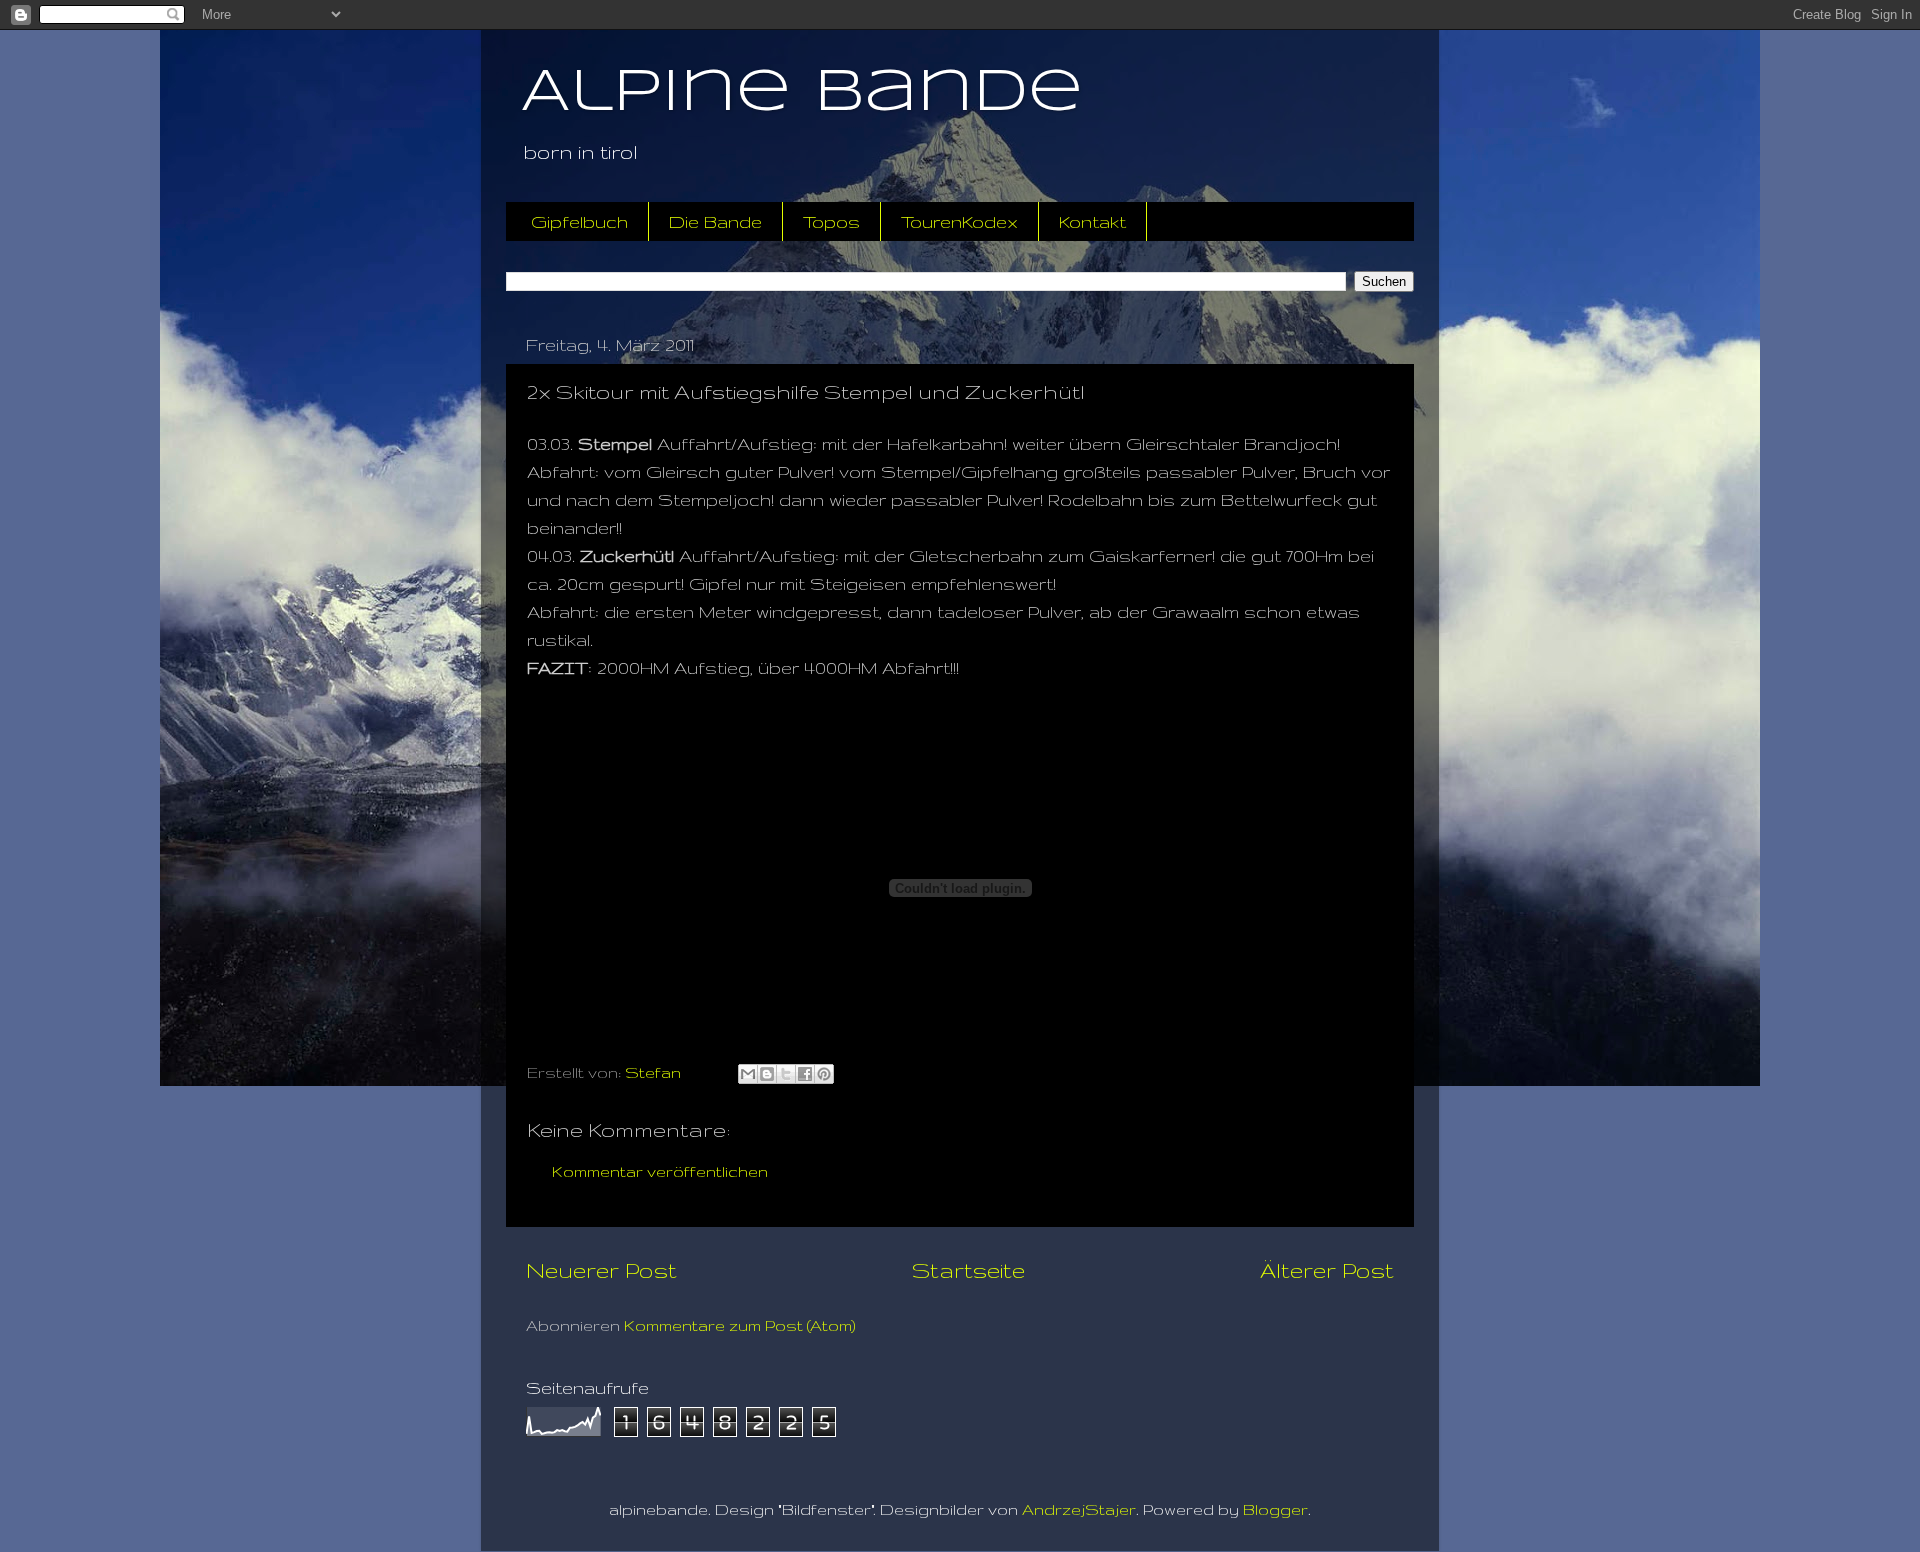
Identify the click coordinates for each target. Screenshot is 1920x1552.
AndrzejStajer (1079, 1509)
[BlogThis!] (767, 1074)
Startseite (968, 1270)
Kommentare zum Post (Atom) (740, 1325)
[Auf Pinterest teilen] (824, 1074)
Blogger (1275, 1509)
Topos (831, 221)
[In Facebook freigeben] (805, 1074)
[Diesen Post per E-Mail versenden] (748, 1074)
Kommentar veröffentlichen (660, 1171)
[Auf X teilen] (786, 1074)
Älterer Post (1327, 1270)
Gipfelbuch (579, 221)
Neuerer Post (601, 1270)
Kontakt (1092, 221)
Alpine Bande (802, 93)
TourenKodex (959, 221)
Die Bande (715, 221)
